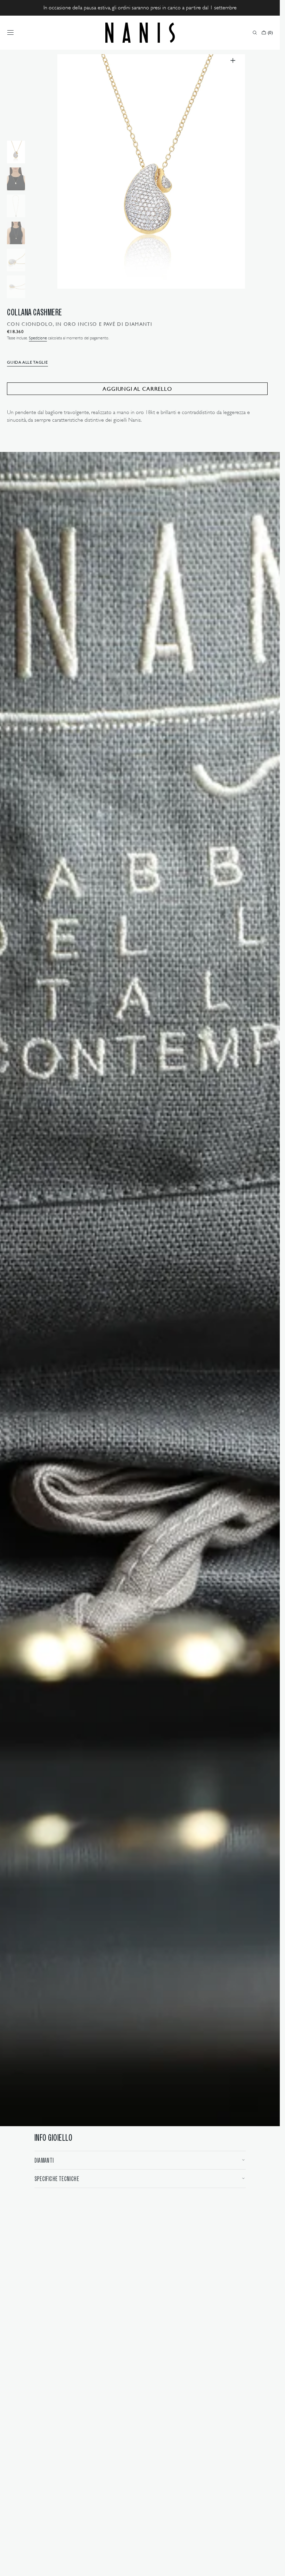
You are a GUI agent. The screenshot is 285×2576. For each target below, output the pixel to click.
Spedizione (38, 338)
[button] (10, 33)
